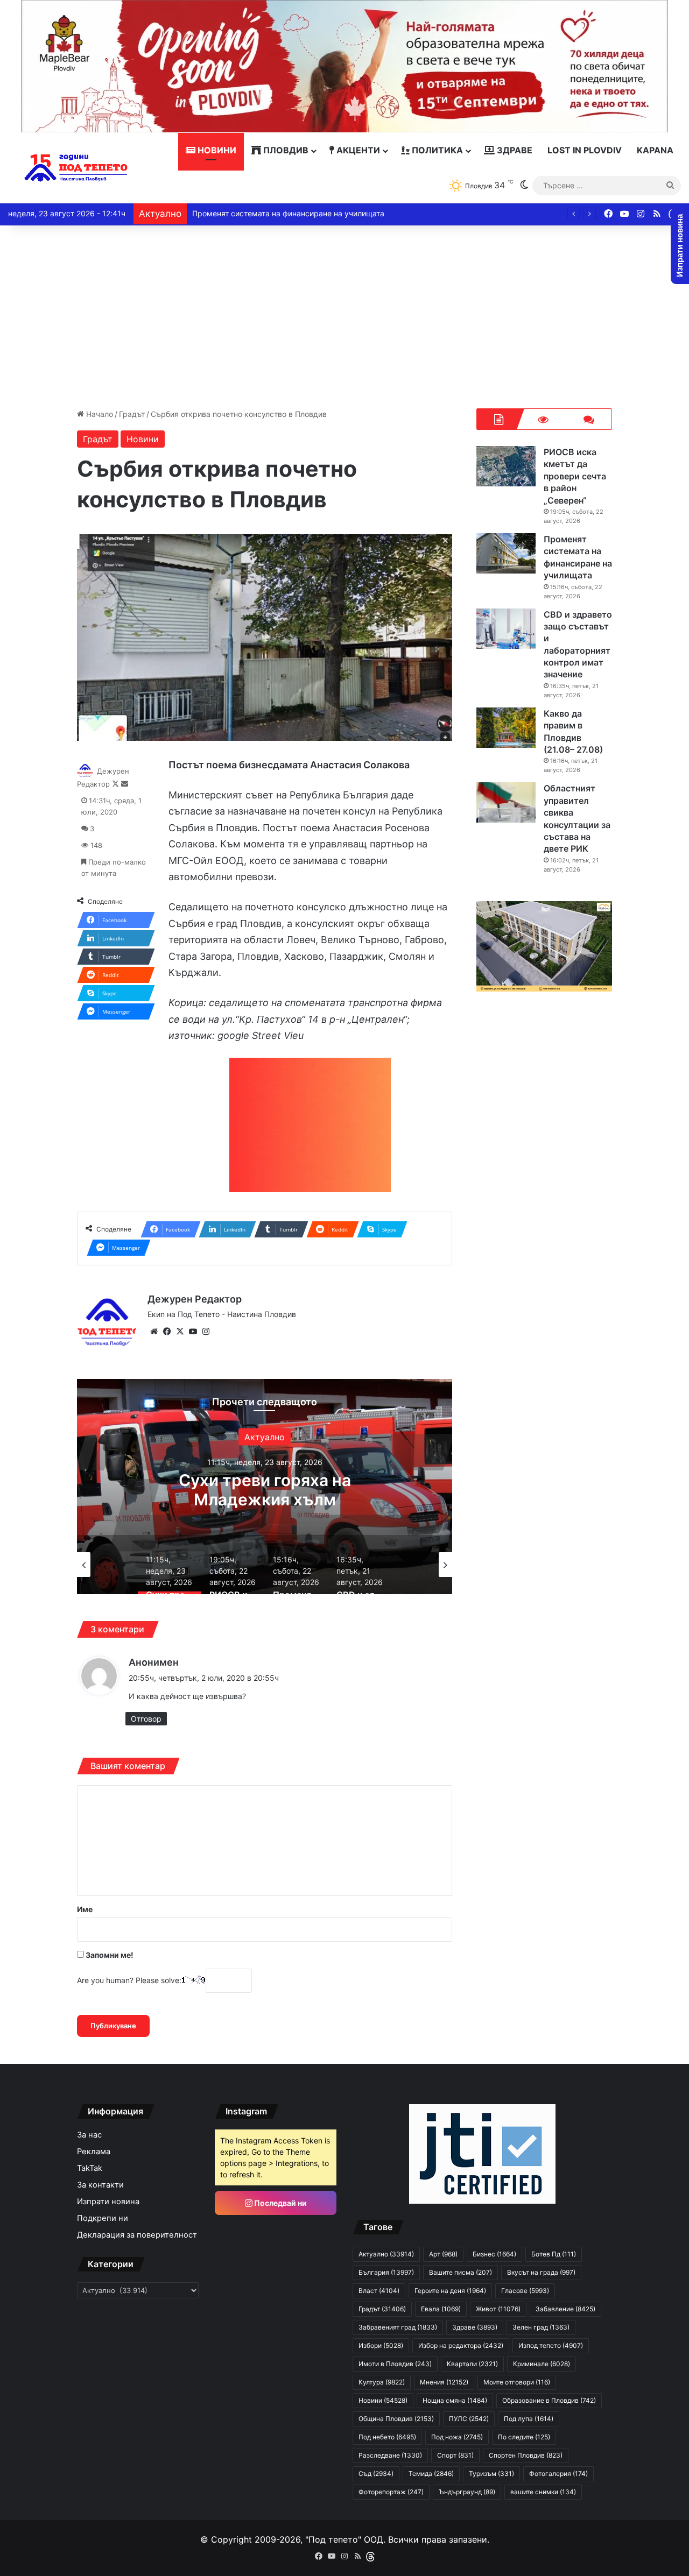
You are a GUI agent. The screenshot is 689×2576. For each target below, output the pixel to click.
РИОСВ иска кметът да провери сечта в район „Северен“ (265, 1499)
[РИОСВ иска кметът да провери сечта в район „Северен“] (506, 466)
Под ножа (457, 2437)
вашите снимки (543, 2492)
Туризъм (491, 2474)
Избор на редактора (461, 2345)
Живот (498, 2309)
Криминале (542, 2364)
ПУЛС (469, 2419)
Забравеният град (398, 2327)
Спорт (455, 2455)
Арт (443, 2254)
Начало (99, 414)
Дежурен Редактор (195, 1299)
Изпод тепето (551, 2345)
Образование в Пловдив (549, 2400)
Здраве (514, 150)
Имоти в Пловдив (395, 2364)
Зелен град (541, 2327)
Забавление (565, 2309)
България (386, 2272)
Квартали (472, 2364)
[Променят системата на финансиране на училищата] (506, 553)
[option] (265, 1487)
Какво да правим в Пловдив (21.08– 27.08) (270, 213)
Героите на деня (450, 2291)
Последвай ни (280, 2203)
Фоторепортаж (391, 2492)
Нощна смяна (455, 2400)
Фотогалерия (558, 2474)
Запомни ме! (109, 1955)
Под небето (387, 2437)
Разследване (390, 2455)
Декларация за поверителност (137, 2235)
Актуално (265, 1437)
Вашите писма (460, 2272)
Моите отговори (517, 2382)
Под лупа (529, 2419)
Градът (132, 414)
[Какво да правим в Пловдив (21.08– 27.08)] (506, 728)
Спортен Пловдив (526, 2455)
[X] (180, 1332)
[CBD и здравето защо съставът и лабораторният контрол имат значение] (506, 629)
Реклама (94, 2152)
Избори (381, 2345)
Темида (431, 2474)
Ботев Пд (554, 2254)
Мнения (444, 2382)
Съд (376, 2474)
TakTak (90, 2168)
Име (85, 1909)
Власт (379, 2291)
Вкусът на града (541, 2272)
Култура (382, 2382)
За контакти (100, 2185)
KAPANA (655, 150)
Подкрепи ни (103, 2218)
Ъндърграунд (467, 2492)
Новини (216, 150)
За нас (89, 2135)
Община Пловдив (396, 2419)
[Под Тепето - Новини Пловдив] (76, 168)
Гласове (525, 2291)
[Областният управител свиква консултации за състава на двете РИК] (506, 802)
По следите (524, 2437)
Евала (441, 2309)
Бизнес (494, 2254)
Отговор (146, 1719)
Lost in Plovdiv (585, 150)
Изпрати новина (108, 2202)
